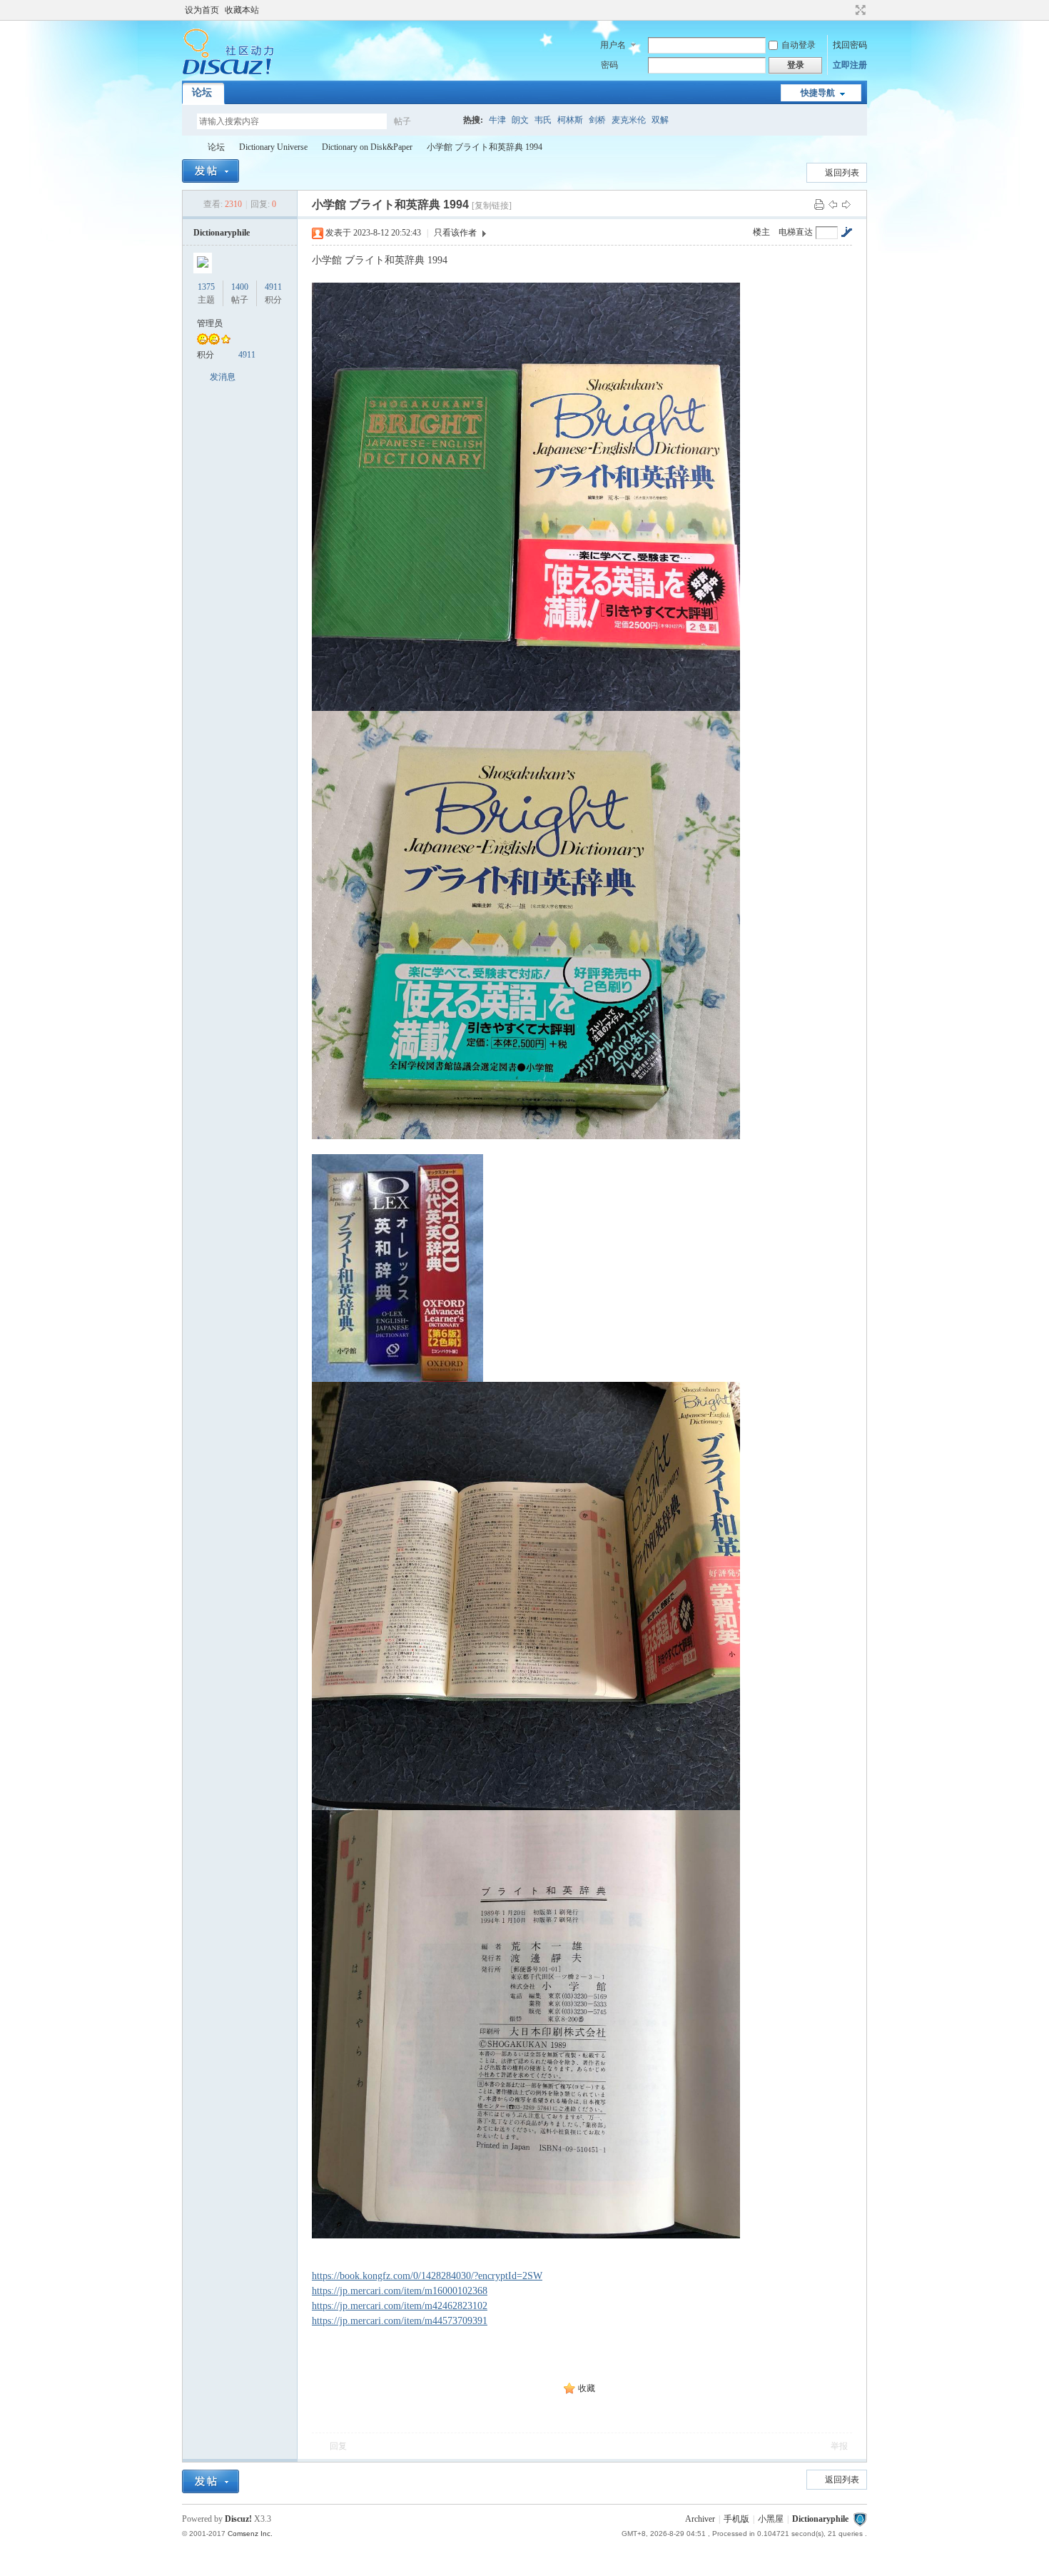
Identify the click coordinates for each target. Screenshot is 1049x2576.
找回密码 (850, 45)
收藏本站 (242, 10)
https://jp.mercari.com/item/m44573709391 (400, 2321)
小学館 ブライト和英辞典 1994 (485, 147)
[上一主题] (833, 204)
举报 (839, 2446)
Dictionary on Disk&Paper (367, 147)
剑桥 (597, 120)
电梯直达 (796, 232)
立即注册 (850, 65)
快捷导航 (818, 93)
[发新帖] (211, 171)
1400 (240, 287)
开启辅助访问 (847, 10)
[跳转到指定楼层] (846, 232)
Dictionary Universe (273, 147)
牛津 (497, 120)
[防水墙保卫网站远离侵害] (860, 2519)
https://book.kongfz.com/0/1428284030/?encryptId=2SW (427, 2276)
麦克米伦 (629, 120)
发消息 (223, 377)
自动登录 (799, 45)
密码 (609, 65)
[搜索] (444, 121)
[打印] (819, 204)
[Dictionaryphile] (228, 72)
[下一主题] (846, 204)
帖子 (402, 121)
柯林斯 (570, 120)
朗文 (520, 120)
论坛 (202, 92)
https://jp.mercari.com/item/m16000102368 (400, 2291)
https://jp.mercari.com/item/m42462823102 (400, 2306)
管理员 (210, 323)
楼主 (761, 232)
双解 (660, 120)
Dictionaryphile (188, 147)
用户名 (613, 45)
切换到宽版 (859, 10)
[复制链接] (492, 206)
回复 (338, 2446)
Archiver (700, 2519)
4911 (273, 287)
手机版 (736, 2519)
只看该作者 (455, 233)
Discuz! (238, 2519)
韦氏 (543, 120)
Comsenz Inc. (250, 2534)
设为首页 (202, 10)
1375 (206, 287)
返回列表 (842, 173)
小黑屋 (771, 2519)
